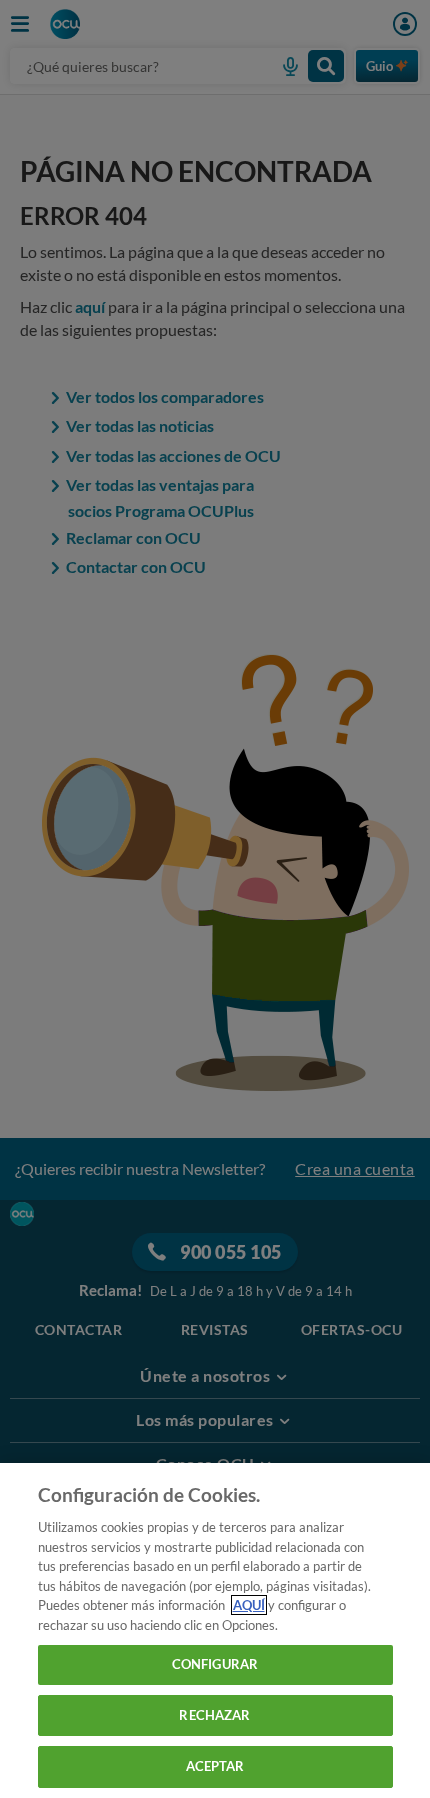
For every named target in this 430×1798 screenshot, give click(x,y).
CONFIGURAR (215, 1664)
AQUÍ (249, 1605)
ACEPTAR (215, 1766)
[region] (215, 1630)
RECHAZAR (214, 1715)
